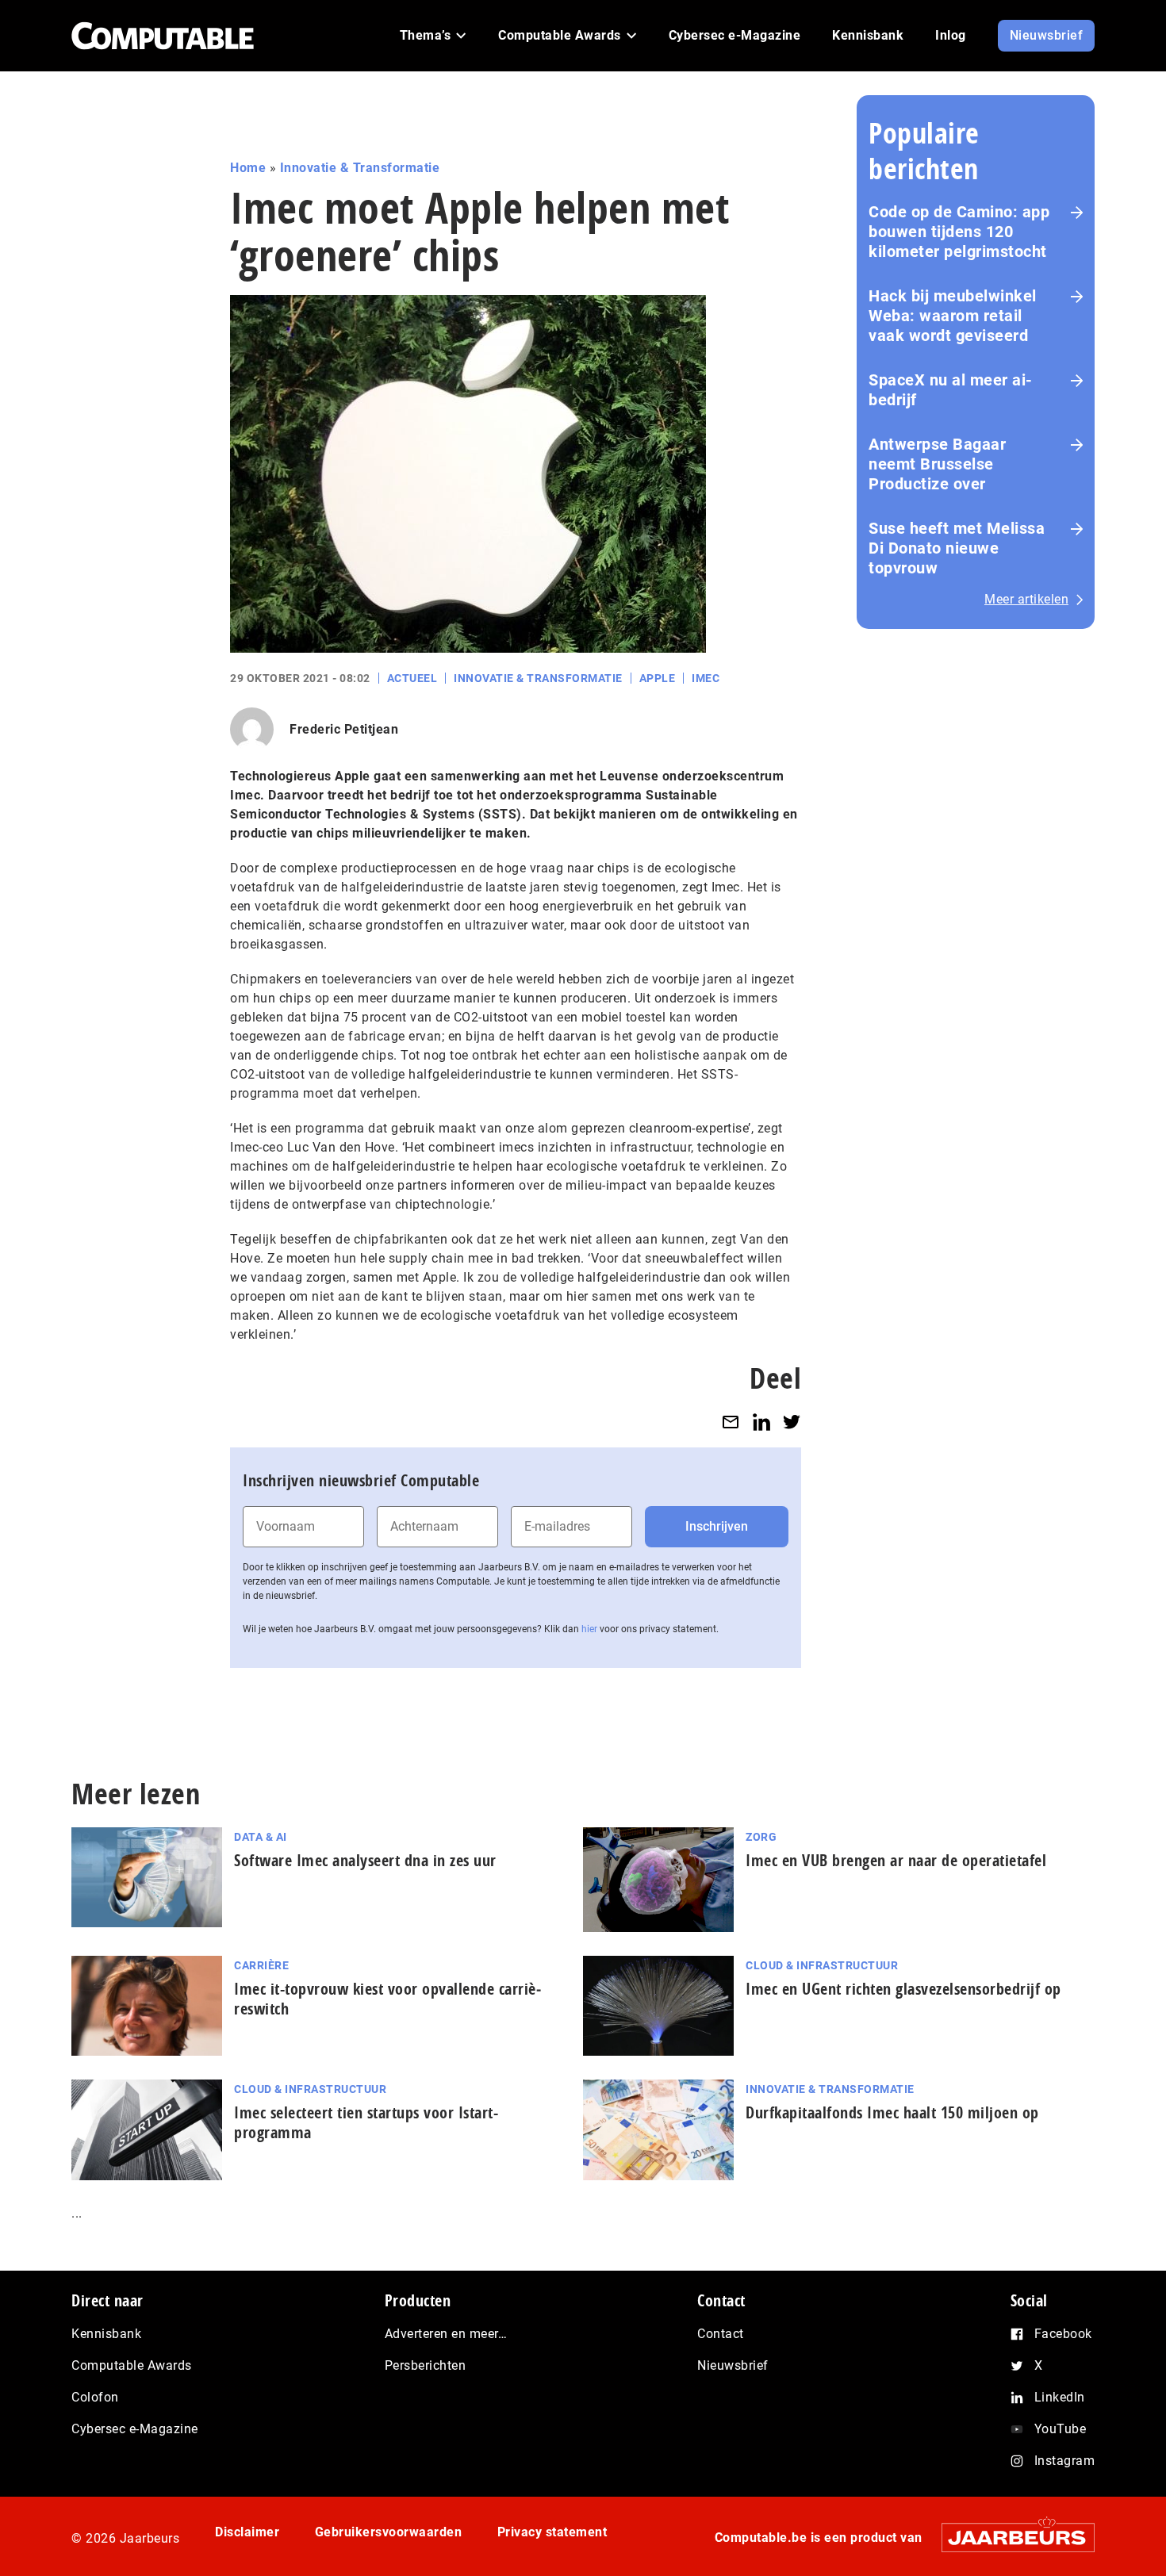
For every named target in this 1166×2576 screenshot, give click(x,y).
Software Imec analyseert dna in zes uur (365, 1860)
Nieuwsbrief (733, 2365)
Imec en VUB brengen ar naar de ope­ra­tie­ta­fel (896, 1860)
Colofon (95, 2397)
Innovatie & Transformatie (360, 168)
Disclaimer (247, 2532)
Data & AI (261, 1837)
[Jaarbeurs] (1010, 2538)
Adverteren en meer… (446, 2334)
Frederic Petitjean (344, 729)
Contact (721, 2334)
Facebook (1063, 2334)
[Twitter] (792, 1422)
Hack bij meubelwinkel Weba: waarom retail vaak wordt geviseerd (953, 316)
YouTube (1061, 2429)
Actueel (412, 678)
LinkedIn (1060, 2397)
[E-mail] (731, 1422)
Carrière (261, 1965)
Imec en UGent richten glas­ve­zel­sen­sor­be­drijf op (903, 1989)
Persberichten (426, 2365)
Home (248, 168)
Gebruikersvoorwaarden (389, 2532)
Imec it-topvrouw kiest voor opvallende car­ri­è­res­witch (387, 1999)
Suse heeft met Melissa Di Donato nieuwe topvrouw (957, 548)
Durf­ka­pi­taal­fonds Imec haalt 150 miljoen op (892, 2112)
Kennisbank (106, 2334)
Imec (706, 678)
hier (589, 1629)
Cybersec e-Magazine (135, 2429)
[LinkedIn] (761, 1422)
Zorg (761, 1837)
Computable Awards (132, 2365)
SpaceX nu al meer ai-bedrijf (951, 390)
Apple (658, 678)
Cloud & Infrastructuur (822, 1965)
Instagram (1065, 2461)
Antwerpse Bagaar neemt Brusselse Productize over (937, 464)
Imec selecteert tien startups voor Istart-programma (366, 2122)
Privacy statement (552, 2532)
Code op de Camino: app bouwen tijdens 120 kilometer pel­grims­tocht (959, 232)
